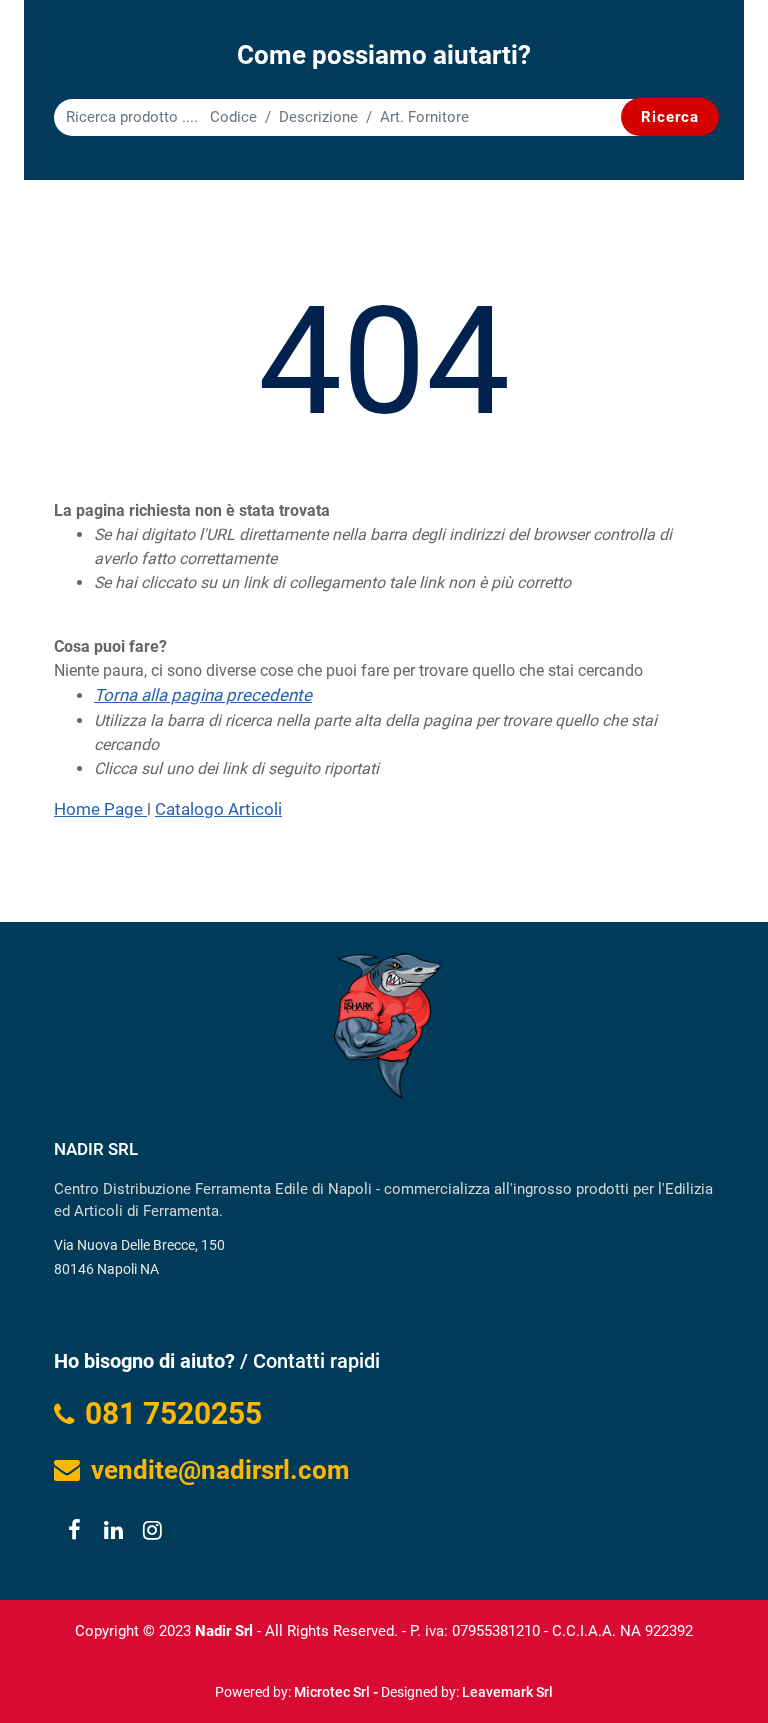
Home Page (100, 809)
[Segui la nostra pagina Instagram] (149, 1532)
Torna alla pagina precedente (203, 695)
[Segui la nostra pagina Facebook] (73, 1532)
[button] (670, 117)
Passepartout (427, 1684)
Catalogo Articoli (218, 809)
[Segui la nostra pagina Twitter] (112, 1532)
